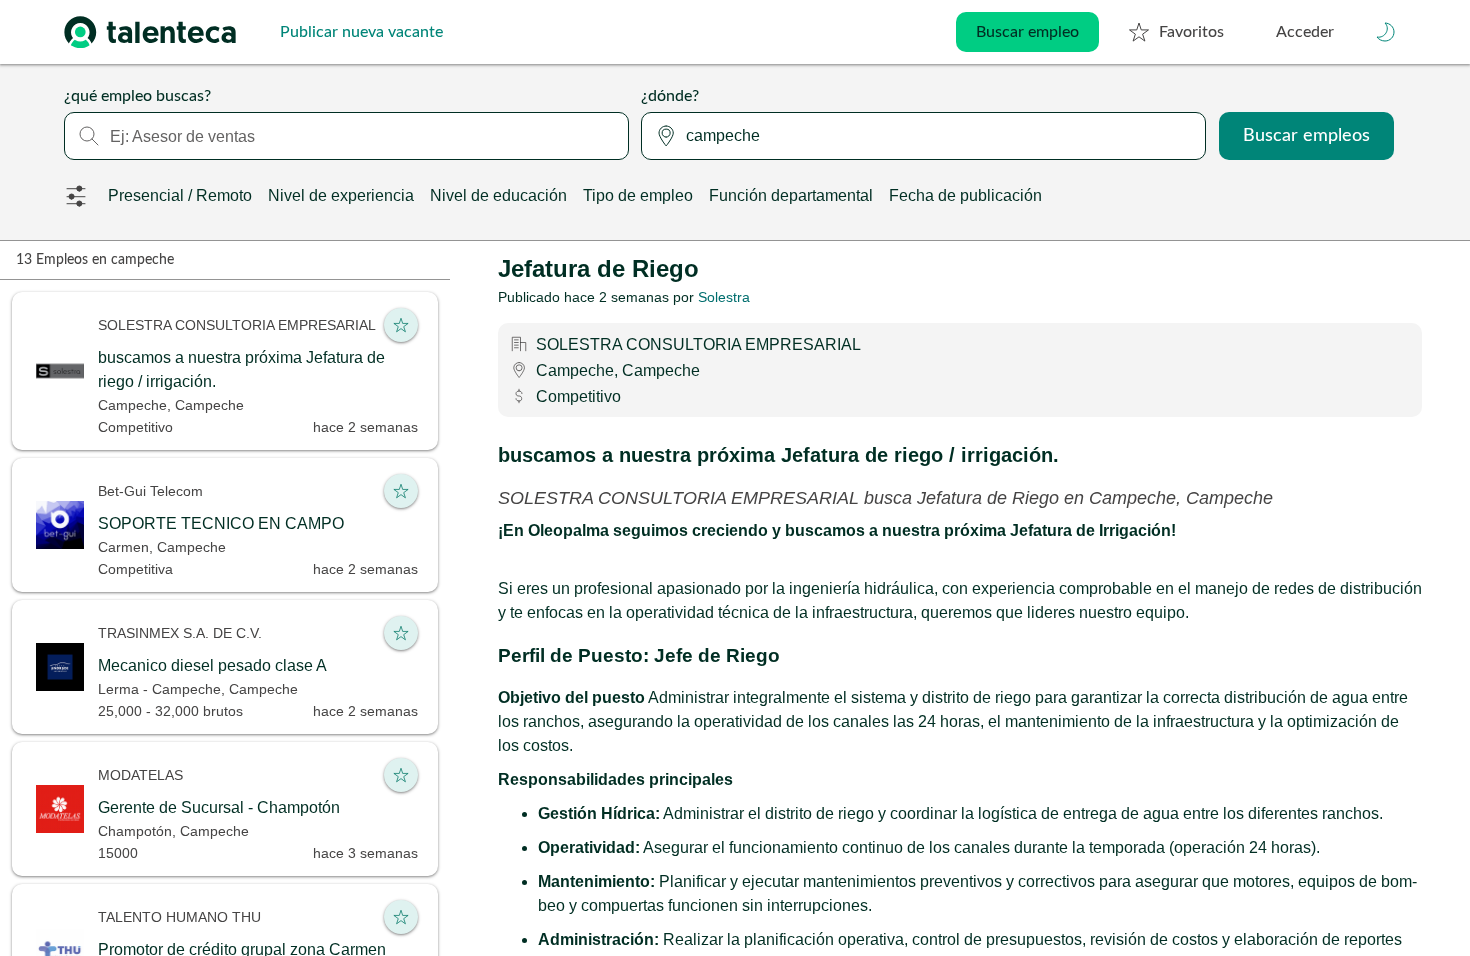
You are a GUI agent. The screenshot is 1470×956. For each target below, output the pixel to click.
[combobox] (346, 136)
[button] (1386, 32)
